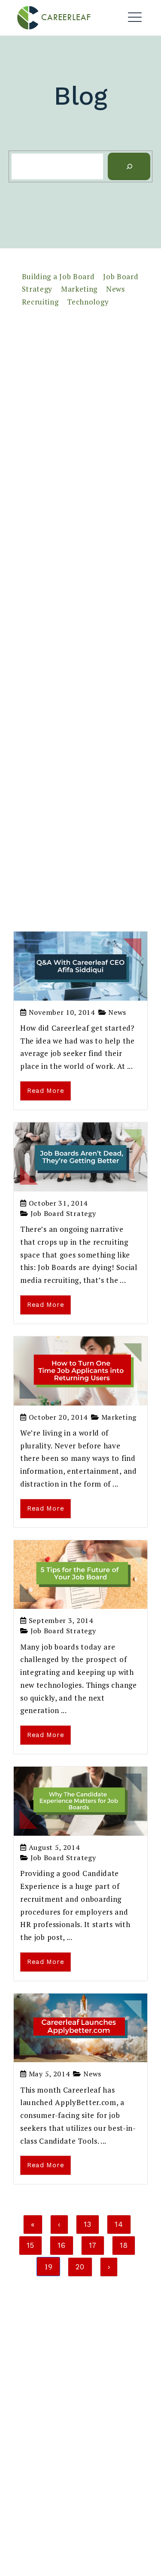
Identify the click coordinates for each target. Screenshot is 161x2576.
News (115, 289)
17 (93, 2245)
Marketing (79, 289)
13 (88, 2224)
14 (119, 2224)
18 (124, 2245)
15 (30, 2245)
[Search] (129, 167)
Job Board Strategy (63, 1213)
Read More (46, 1091)
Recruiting (40, 302)
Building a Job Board (58, 276)
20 (80, 2267)
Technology (88, 302)
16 (61, 2245)
